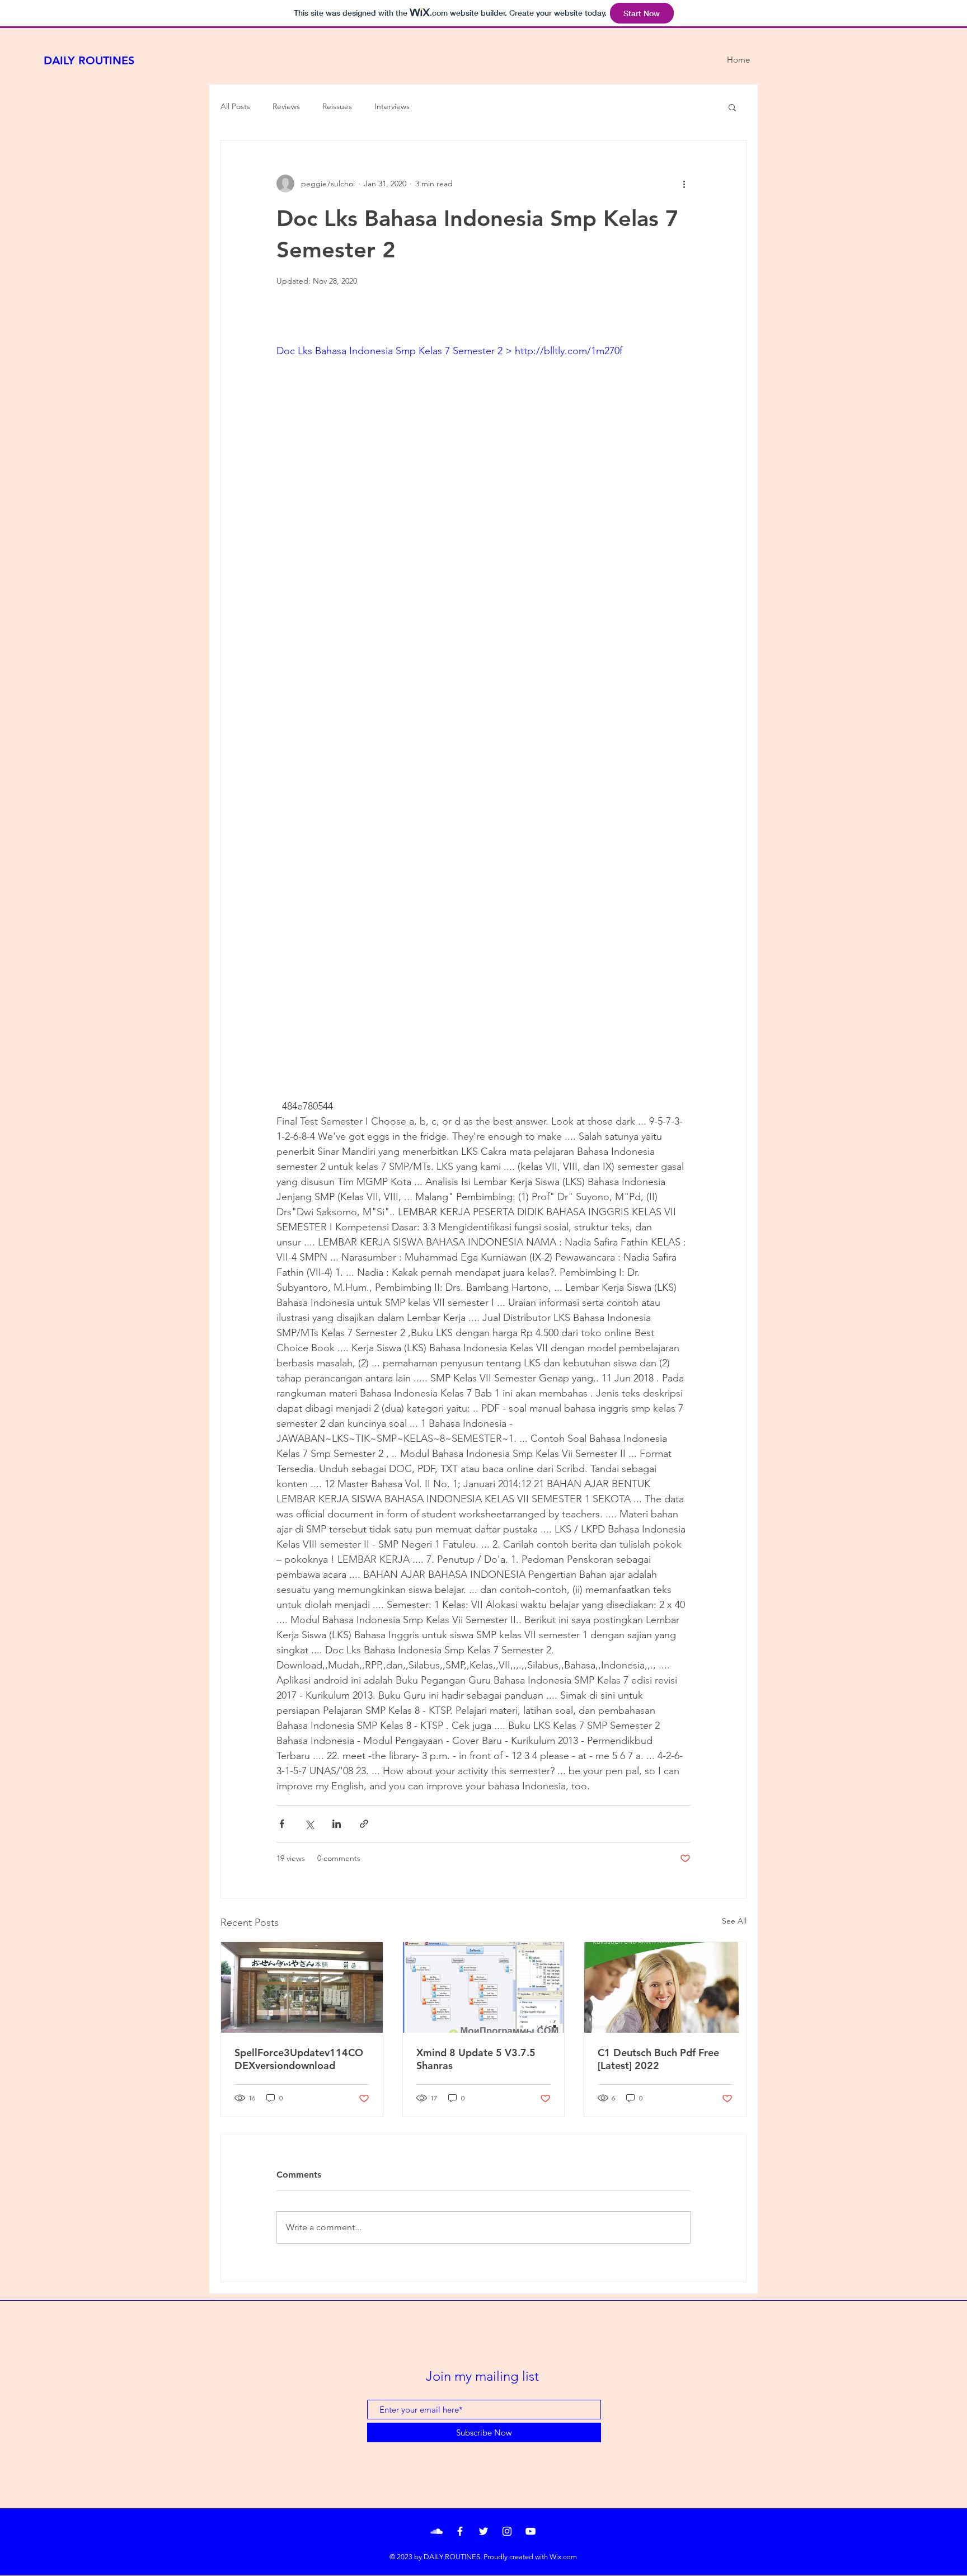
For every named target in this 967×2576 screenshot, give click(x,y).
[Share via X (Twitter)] (309, 1824)
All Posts (235, 106)
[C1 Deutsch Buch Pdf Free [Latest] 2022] (665, 1987)
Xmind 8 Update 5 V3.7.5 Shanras (476, 2059)
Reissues (337, 106)
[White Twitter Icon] (483, 2531)
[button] (732, 107)
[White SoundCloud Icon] (436, 2531)
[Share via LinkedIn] (337, 1824)
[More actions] (684, 184)
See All (734, 1921)
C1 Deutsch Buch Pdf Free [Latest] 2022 (658, 2059)
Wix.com (563, 2557)
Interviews (392, 106)
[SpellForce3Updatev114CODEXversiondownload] (302, 1987)
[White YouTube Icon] (531, 2531)
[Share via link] (364, 1824)
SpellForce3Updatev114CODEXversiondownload (299, 2059)
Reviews (286, 106)
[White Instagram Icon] (507, 2531)
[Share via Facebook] (282, 1824)
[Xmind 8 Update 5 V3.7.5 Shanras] (484, 1987)
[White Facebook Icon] (460, 2531)
